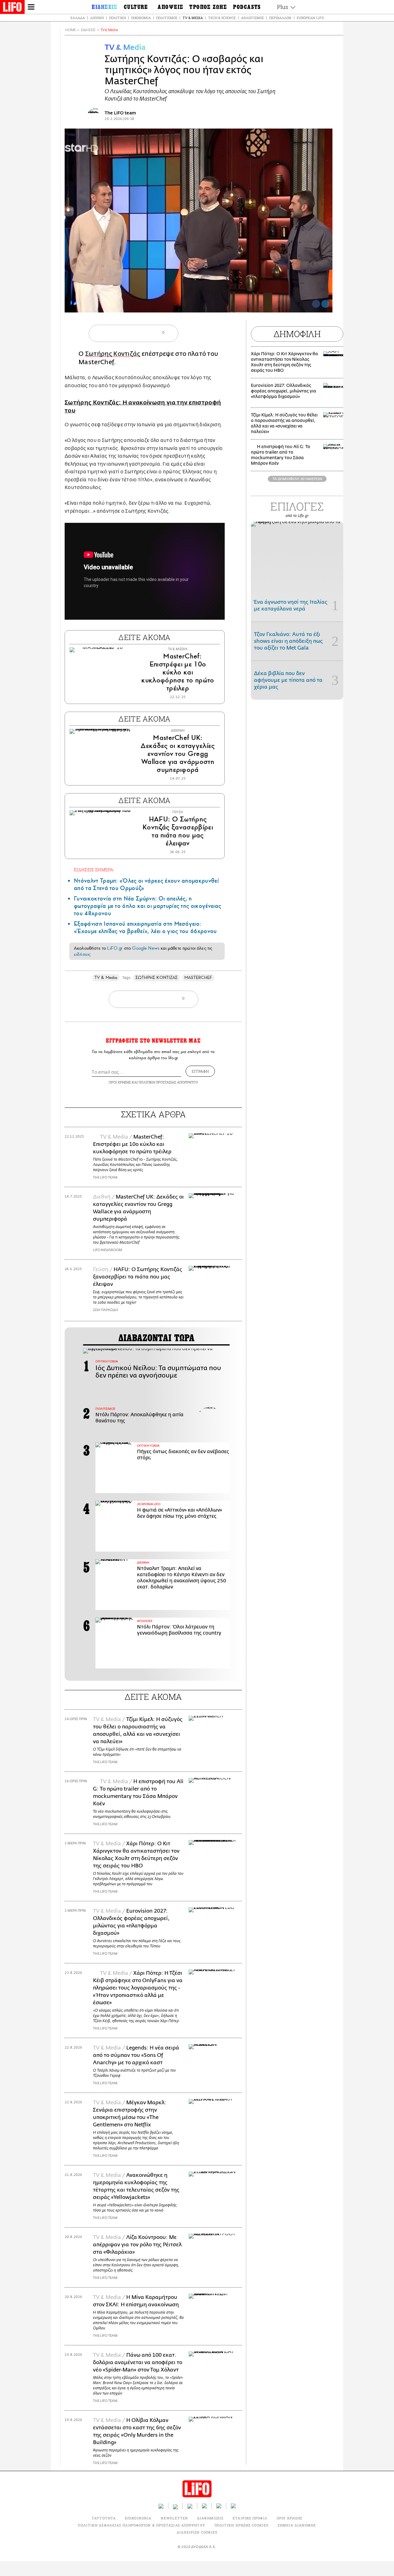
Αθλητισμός (252, 18)
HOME (70, 30)
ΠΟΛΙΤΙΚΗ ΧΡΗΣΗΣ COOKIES (241, 2525)
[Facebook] (316, 304)
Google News (146, 948)
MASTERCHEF (198, 978)
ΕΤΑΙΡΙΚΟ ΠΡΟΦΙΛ (250, 2518)
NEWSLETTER (174, 2518)
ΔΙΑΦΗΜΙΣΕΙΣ (210, 2518)
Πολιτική (117, 18)
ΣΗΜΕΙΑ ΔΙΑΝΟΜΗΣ (297, 2525)
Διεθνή (97, 18)
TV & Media (193, 18)
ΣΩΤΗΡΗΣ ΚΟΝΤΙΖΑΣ (157, 978)
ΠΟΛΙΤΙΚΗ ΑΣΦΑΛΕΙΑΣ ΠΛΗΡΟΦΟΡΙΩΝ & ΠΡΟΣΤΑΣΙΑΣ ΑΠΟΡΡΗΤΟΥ (141, 2525)
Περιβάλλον (280, 18)
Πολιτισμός (167, 18)
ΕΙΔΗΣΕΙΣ (88, 30)
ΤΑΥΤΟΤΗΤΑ (104, 2518)
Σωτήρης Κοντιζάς (113, 354)
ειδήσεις (82, 954)
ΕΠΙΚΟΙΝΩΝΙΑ (138, 2518)
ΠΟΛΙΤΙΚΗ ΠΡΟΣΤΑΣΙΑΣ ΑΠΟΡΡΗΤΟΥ (168, 1082)
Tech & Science (222, 18)
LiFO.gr (115, 948)
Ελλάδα (78, 18)
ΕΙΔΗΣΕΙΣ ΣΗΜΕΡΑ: (94, 870)
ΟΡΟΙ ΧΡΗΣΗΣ (120, 1082)
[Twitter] (325, 304)
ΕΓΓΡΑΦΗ (200, 1071)
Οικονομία (141, 18)
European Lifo (310, 18)
